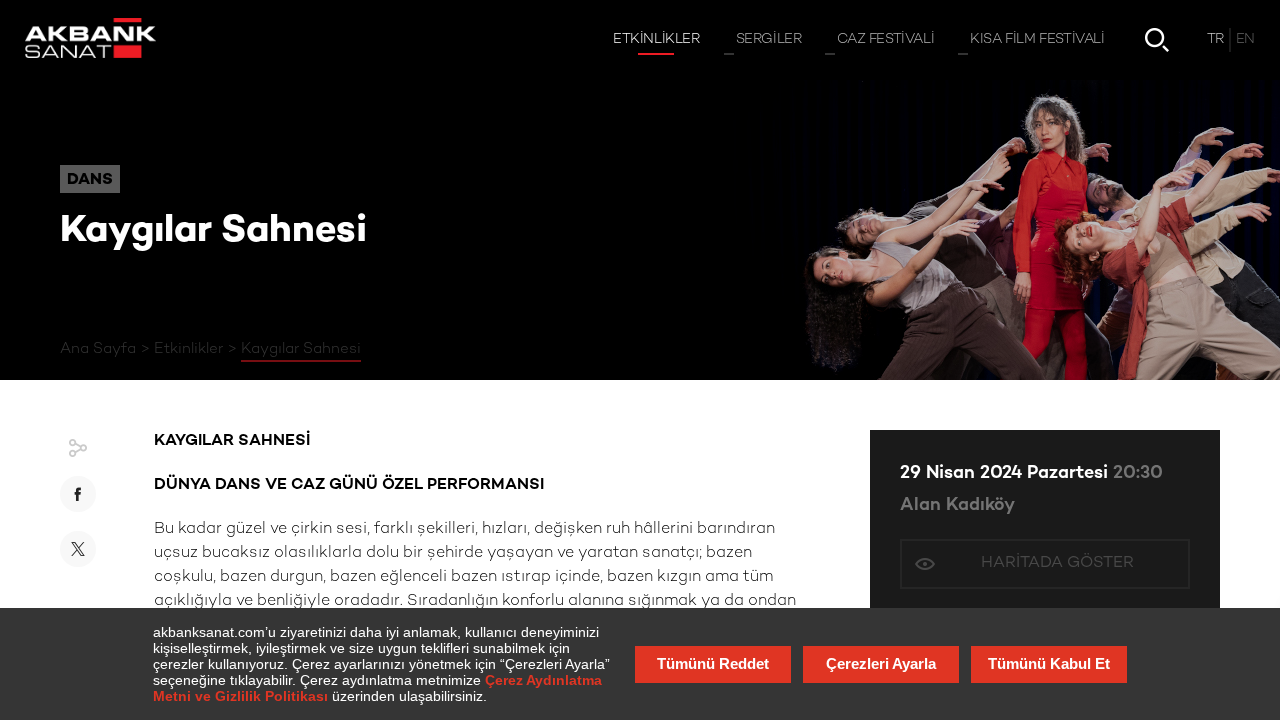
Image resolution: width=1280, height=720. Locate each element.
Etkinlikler (188, 349)
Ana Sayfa (98, 349)
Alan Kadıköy (957, 505)
